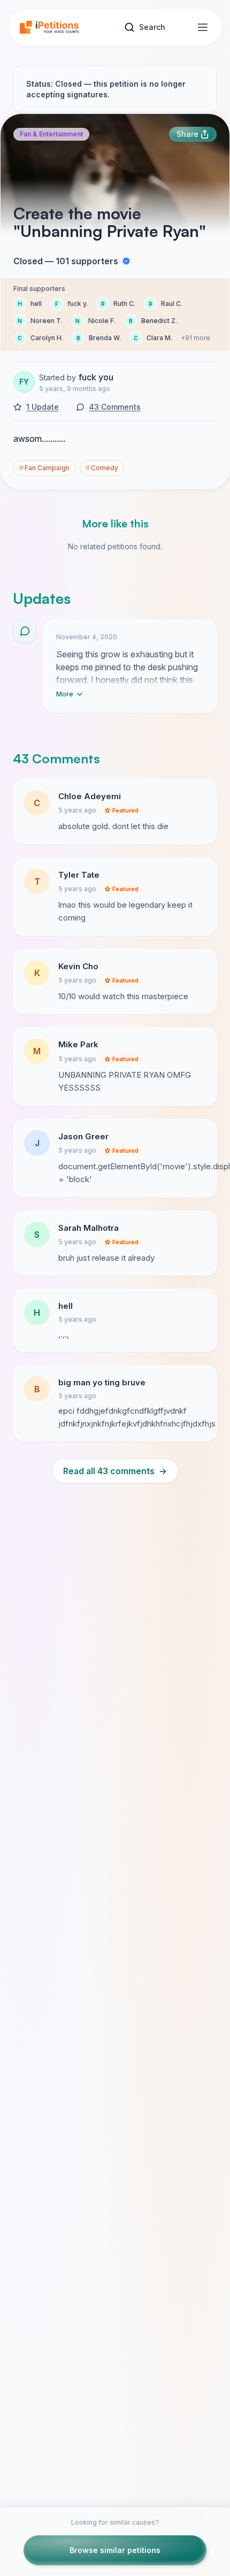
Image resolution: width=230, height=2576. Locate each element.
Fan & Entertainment (51, 134)
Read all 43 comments (115, 1471)
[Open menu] (203, 27)
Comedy (102, 468)
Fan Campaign (44, 468)
